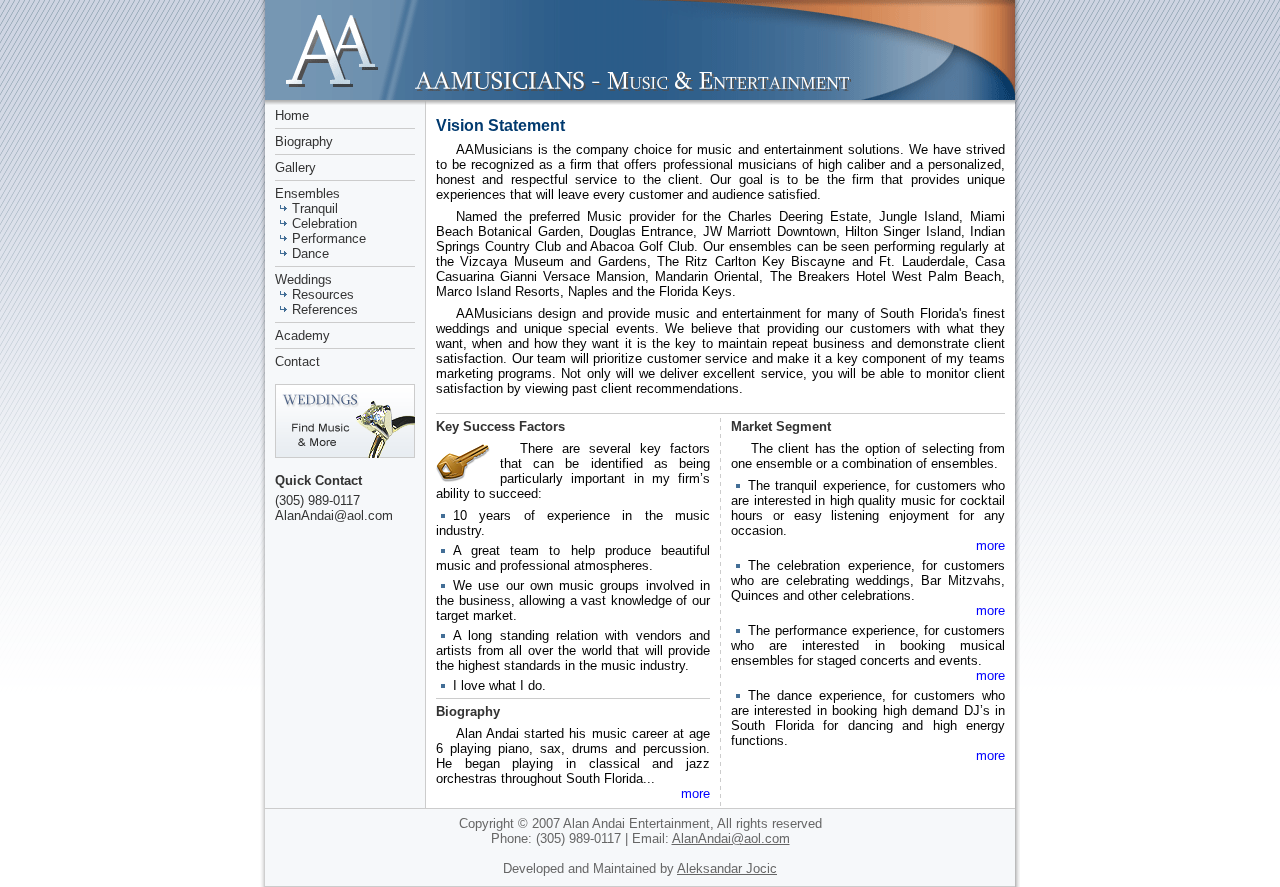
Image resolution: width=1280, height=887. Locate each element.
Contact (297, 361)
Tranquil (315, 208)
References (325, 309)
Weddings (303, 279)
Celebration (324, 223)
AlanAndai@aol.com (334, 515)
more (695, 793)
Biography (304, 141)
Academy (302, 335)
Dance (310, 253)
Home (292, 115)
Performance (329, 238)
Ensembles (307, 193)
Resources (323, 294)
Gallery (295, 167)
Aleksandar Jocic (727, 868)
